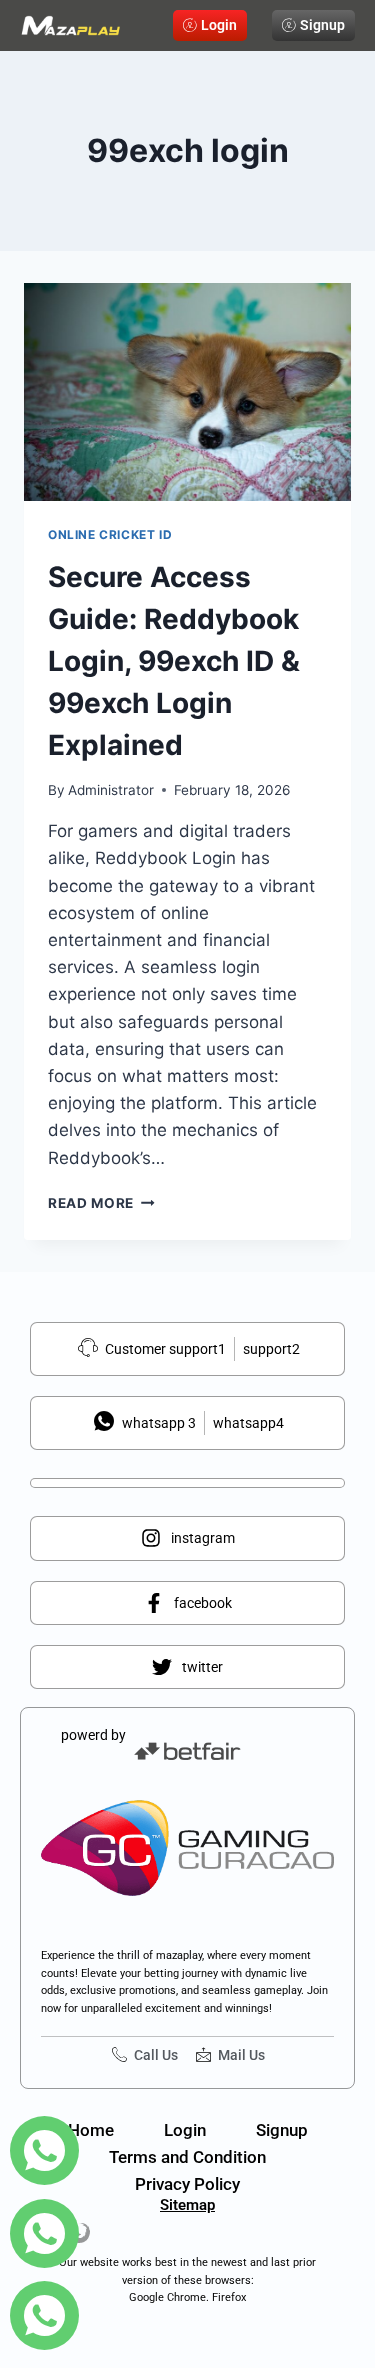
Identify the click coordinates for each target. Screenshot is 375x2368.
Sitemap (187, 2205)
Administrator (111, 790)
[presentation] (187, 392)
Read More (101, 1203)
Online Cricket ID (110, 534)
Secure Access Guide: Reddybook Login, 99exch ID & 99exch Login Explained (174, 661)
